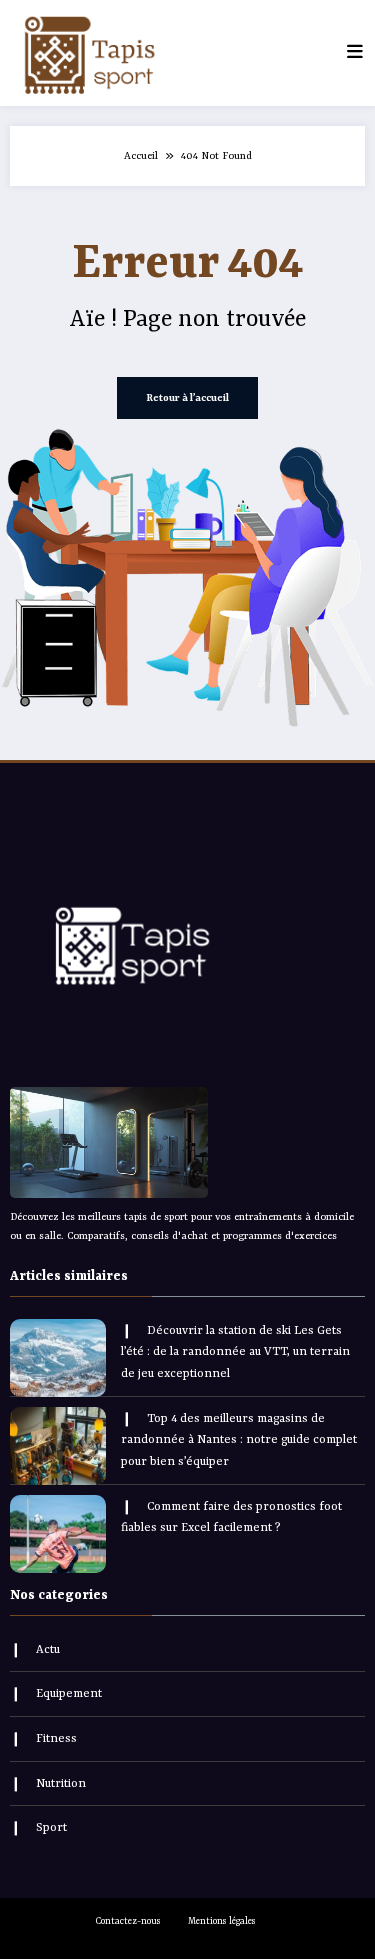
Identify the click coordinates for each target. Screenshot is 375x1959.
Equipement (69, 1694)
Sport (51, 1828)
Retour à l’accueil (187, 398)
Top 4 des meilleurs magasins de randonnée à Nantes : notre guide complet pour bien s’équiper (239, 1440)
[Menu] (355, 53)
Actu (48, 1650)
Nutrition (61, 1784)
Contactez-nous (128, 1921)
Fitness (56, 1739)
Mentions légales (222, 1921)
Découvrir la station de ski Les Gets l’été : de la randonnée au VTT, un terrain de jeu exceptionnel (235, 1352)
